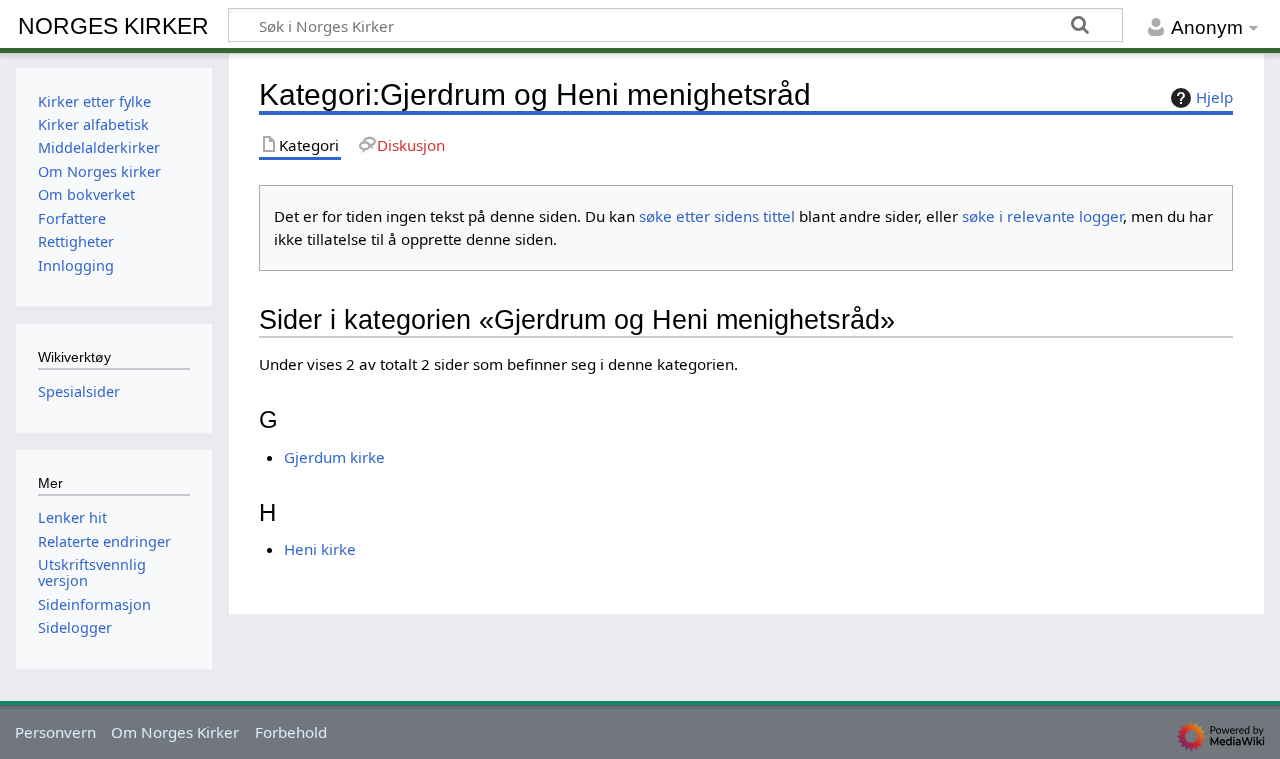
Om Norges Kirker (175, 732)
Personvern (55, 732)
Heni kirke (320, 549)
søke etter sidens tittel (717, 216)
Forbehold (291, 732)
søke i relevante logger (1042, 216)
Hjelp (1214, 97)
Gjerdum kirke (334, 457)
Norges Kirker (113, 26)
